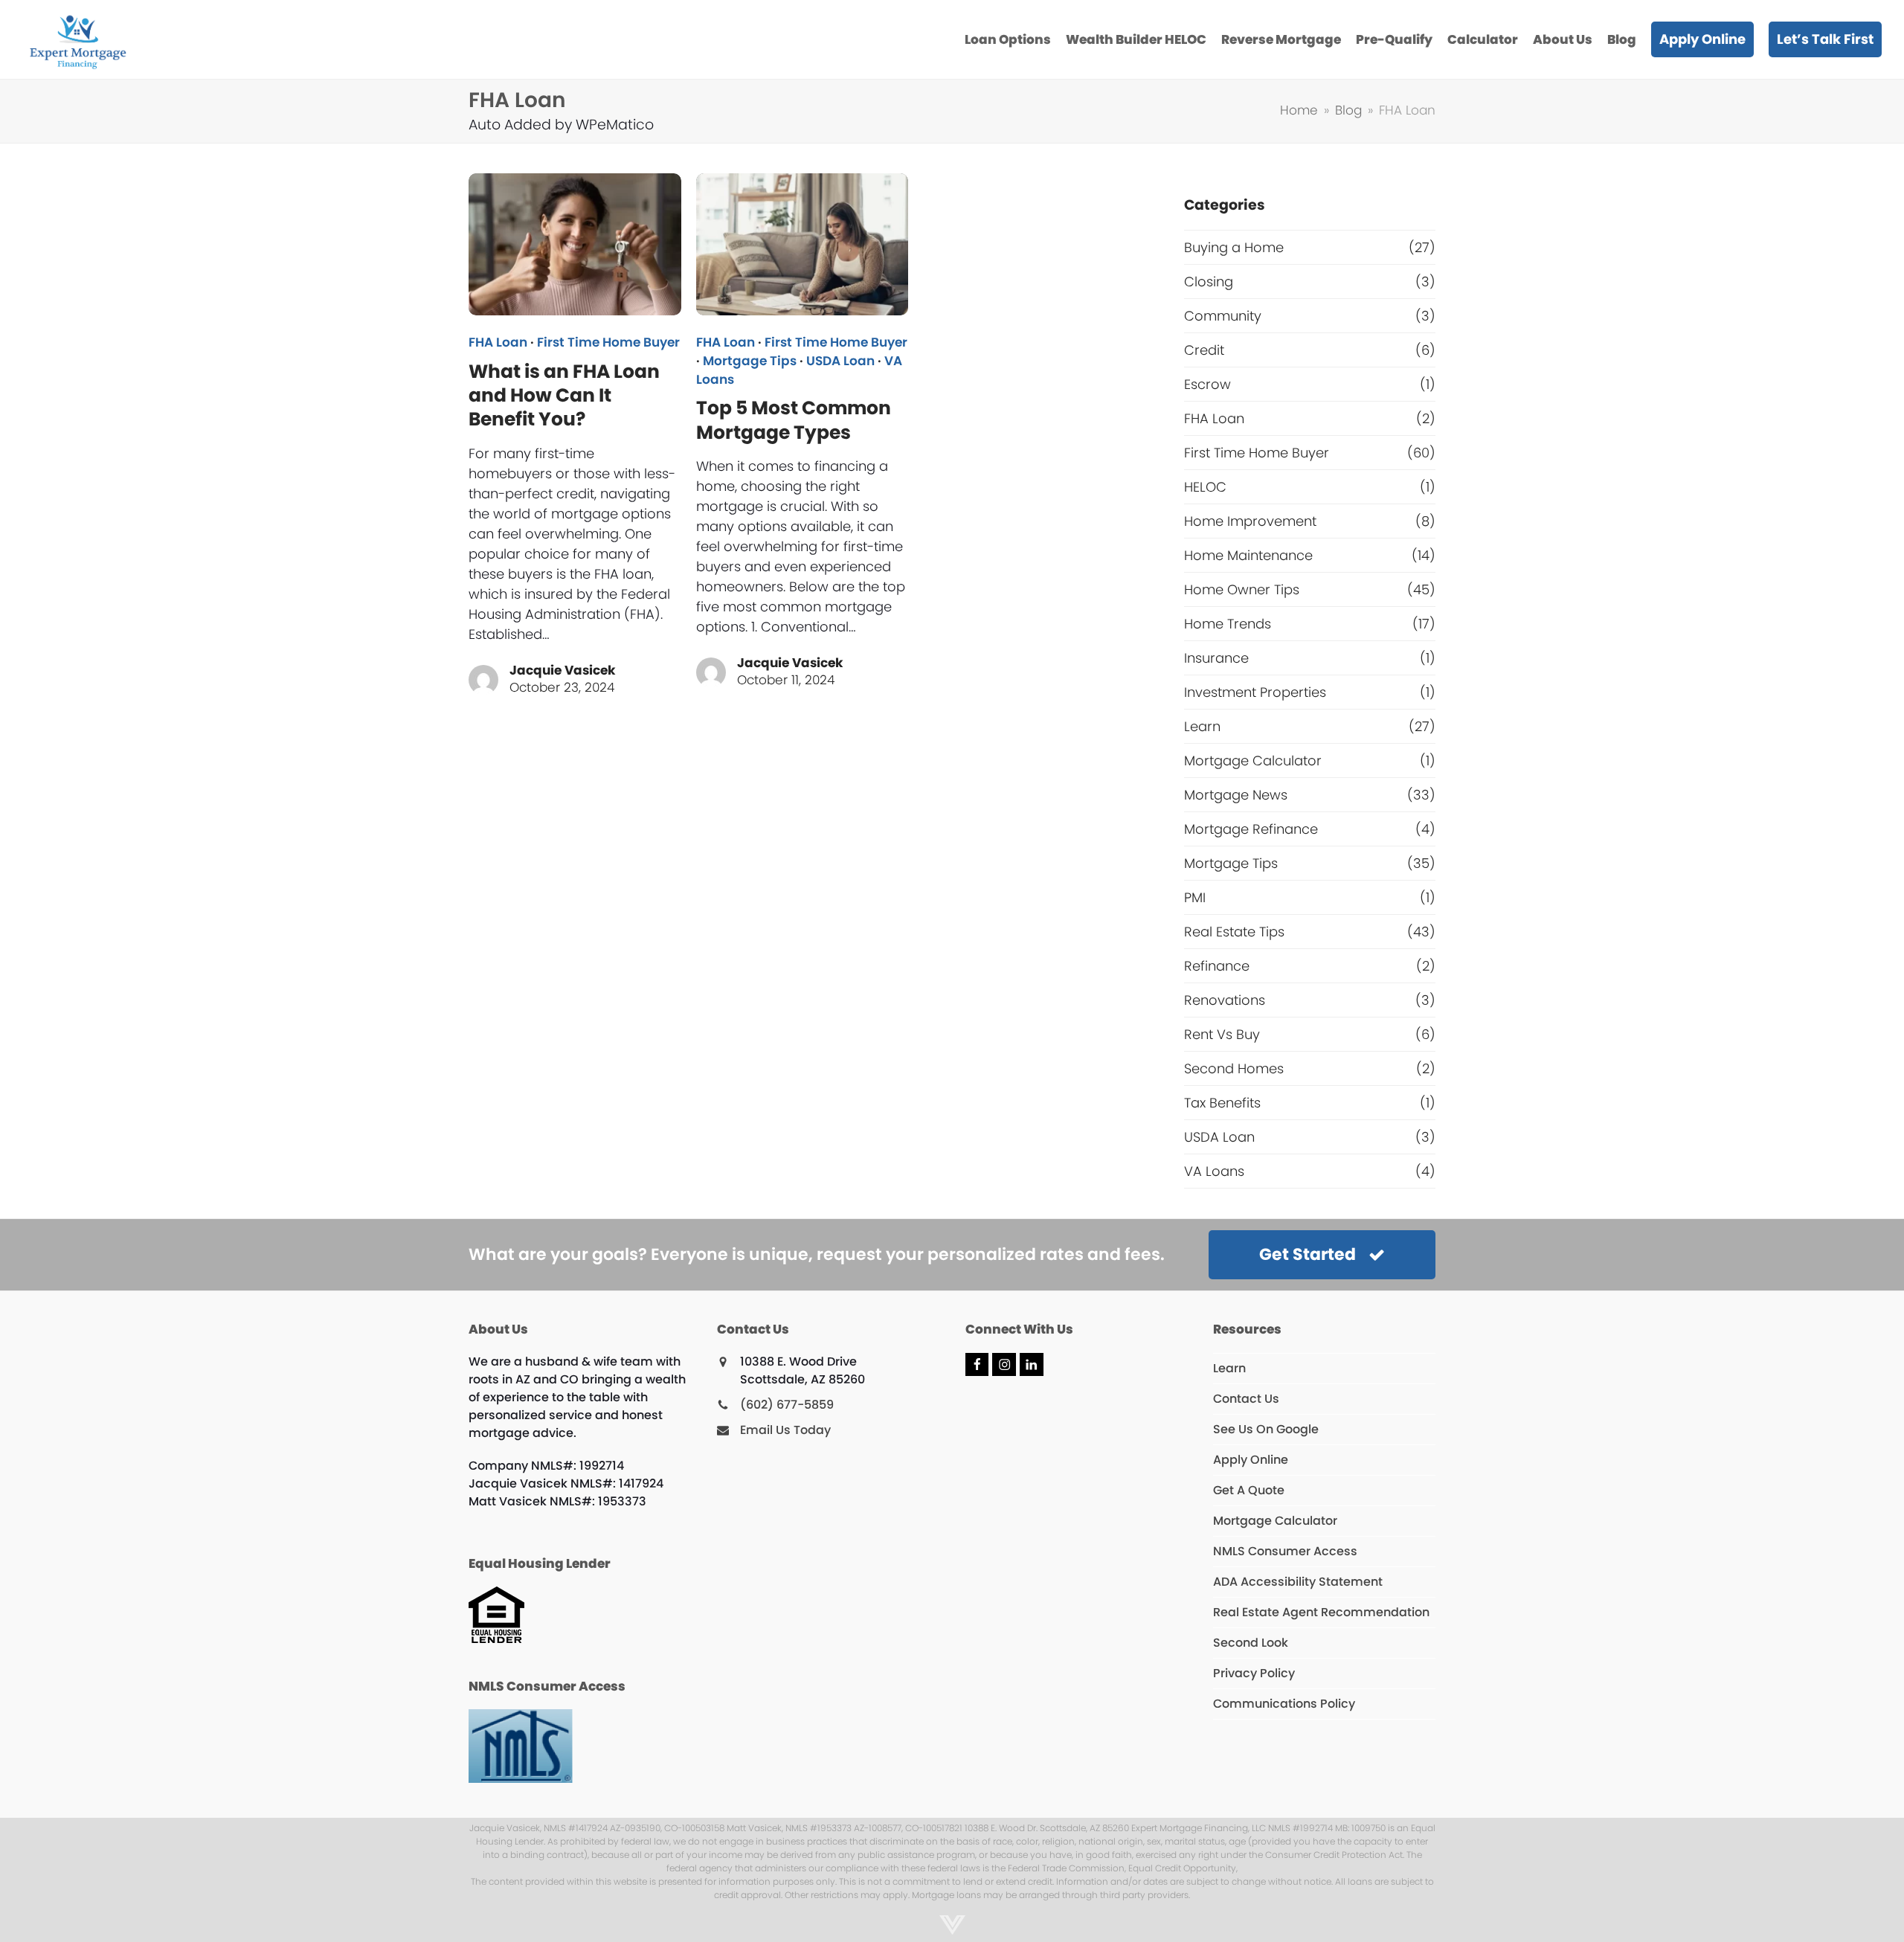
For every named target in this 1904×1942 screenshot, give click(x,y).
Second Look (1251, 1643)
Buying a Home (1234, 247)
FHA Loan (498, 343)
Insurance (1216, 658)
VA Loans (1214, 1171)
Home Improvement (1250, 521)
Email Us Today (785, 1430)
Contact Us (1246, 1399)
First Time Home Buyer (608, 343)
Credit (1204, 350)
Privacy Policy (1254, 1673)
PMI (1195, 897)
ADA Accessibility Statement (1298, 1582)
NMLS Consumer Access (1285, 1551)
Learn (1202, 726)
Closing (1209, 282)
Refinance (1217, 966)
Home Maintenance (1248, 555)
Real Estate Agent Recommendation (1321, 1612)
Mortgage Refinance (1251, 829)
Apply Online (1251, 1460)
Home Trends (1228, 624)
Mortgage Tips (750, 361)
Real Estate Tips (1234, 932)
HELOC (1205, 487)
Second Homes (1234, 1068)
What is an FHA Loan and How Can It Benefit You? (564, 396)
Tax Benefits (1222, 1103)
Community (1223, 316)
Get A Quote (1249, 1490)
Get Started (1308, 1254)
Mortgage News (1236, 795)
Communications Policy (1284, 1704)
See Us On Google (1266, 1429)
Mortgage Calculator (1253, 761)
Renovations (1225, 1000)
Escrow (1207, 384)
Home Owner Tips (1242, 589)
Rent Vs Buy (1222, 1034)
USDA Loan (840, 361)
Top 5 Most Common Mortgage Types (794, 420)
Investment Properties (1255, 692)
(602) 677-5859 (787, 1405)
